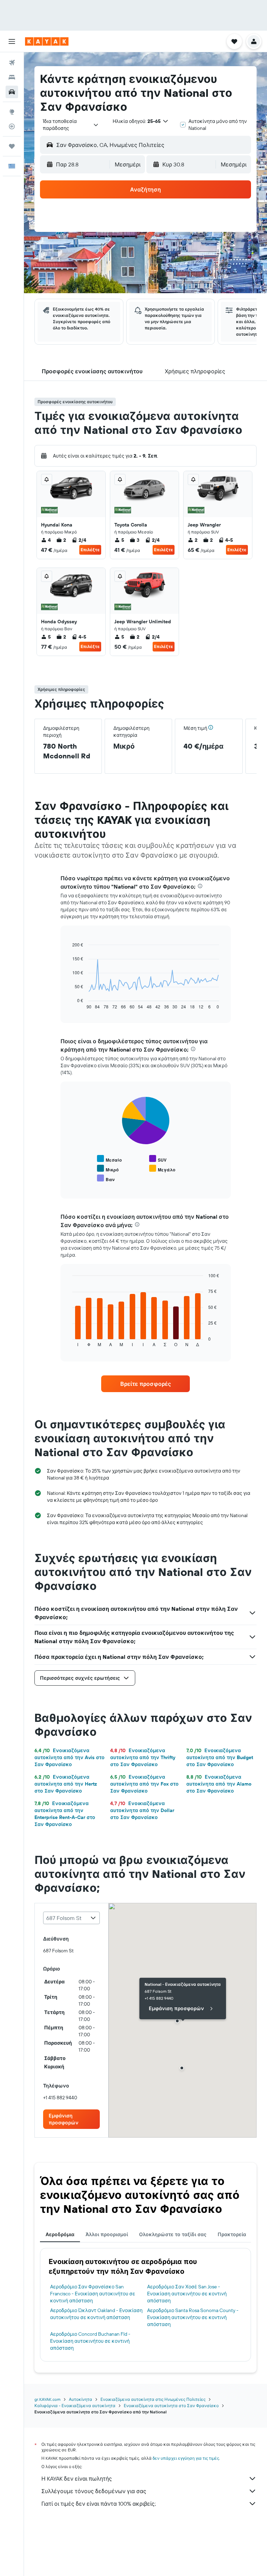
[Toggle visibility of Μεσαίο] (109, 1159)
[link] (146, 1384)
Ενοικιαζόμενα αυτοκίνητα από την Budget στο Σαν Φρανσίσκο (220, 1757)
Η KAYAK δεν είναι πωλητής (77, 2479)
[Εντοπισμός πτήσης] (12, 126)
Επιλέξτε (90, 550)
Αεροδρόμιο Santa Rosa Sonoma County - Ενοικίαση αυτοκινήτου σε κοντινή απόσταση (193, 2317)
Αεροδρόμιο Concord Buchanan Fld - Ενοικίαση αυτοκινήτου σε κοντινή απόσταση (90, 2341)
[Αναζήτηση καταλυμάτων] (12, 77)
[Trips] (12, 146)
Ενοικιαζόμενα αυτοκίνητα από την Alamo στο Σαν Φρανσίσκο (219, 1784)
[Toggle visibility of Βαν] (106, 1178)
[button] (12, 41)
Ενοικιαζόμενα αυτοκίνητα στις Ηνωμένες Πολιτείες (153, 2399)
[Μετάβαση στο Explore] (12, 112)
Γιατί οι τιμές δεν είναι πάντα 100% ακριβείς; (99, 2504)
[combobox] (71, 125)
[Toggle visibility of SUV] (158, 1159)
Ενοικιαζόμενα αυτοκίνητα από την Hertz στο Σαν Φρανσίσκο (66, 1784)
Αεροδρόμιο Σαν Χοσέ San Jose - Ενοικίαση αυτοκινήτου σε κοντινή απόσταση (187, 2294)
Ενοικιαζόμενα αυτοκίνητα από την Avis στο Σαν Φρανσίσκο (70, 1757)
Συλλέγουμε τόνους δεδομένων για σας (94, 2491)
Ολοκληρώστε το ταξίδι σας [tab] (173, 2234)
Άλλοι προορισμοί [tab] (107, 2234)
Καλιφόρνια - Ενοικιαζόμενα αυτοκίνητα (75, 2406)
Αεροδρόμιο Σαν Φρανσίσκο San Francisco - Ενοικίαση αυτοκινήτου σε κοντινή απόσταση (93, 2294)
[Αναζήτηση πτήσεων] (12, 63)
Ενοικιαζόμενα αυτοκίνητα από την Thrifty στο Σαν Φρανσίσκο (143, 1757)
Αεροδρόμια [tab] (60, 2234)
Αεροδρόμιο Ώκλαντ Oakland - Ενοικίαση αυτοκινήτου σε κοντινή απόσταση (96, 2314)
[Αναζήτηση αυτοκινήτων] (12, 92)
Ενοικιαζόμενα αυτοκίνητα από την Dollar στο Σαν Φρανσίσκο (142, 1810)
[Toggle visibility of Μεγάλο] (162, 1169)
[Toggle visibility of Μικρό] (108, 1169)
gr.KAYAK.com (47, 2399)
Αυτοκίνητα (80, 2399)
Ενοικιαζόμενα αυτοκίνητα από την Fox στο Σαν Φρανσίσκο (144, 1784)
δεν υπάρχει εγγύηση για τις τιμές (186, 2458)
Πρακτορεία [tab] (232, 2234)
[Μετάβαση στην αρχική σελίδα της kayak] (47, 41)
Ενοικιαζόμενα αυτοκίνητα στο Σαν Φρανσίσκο (171, 2406)
